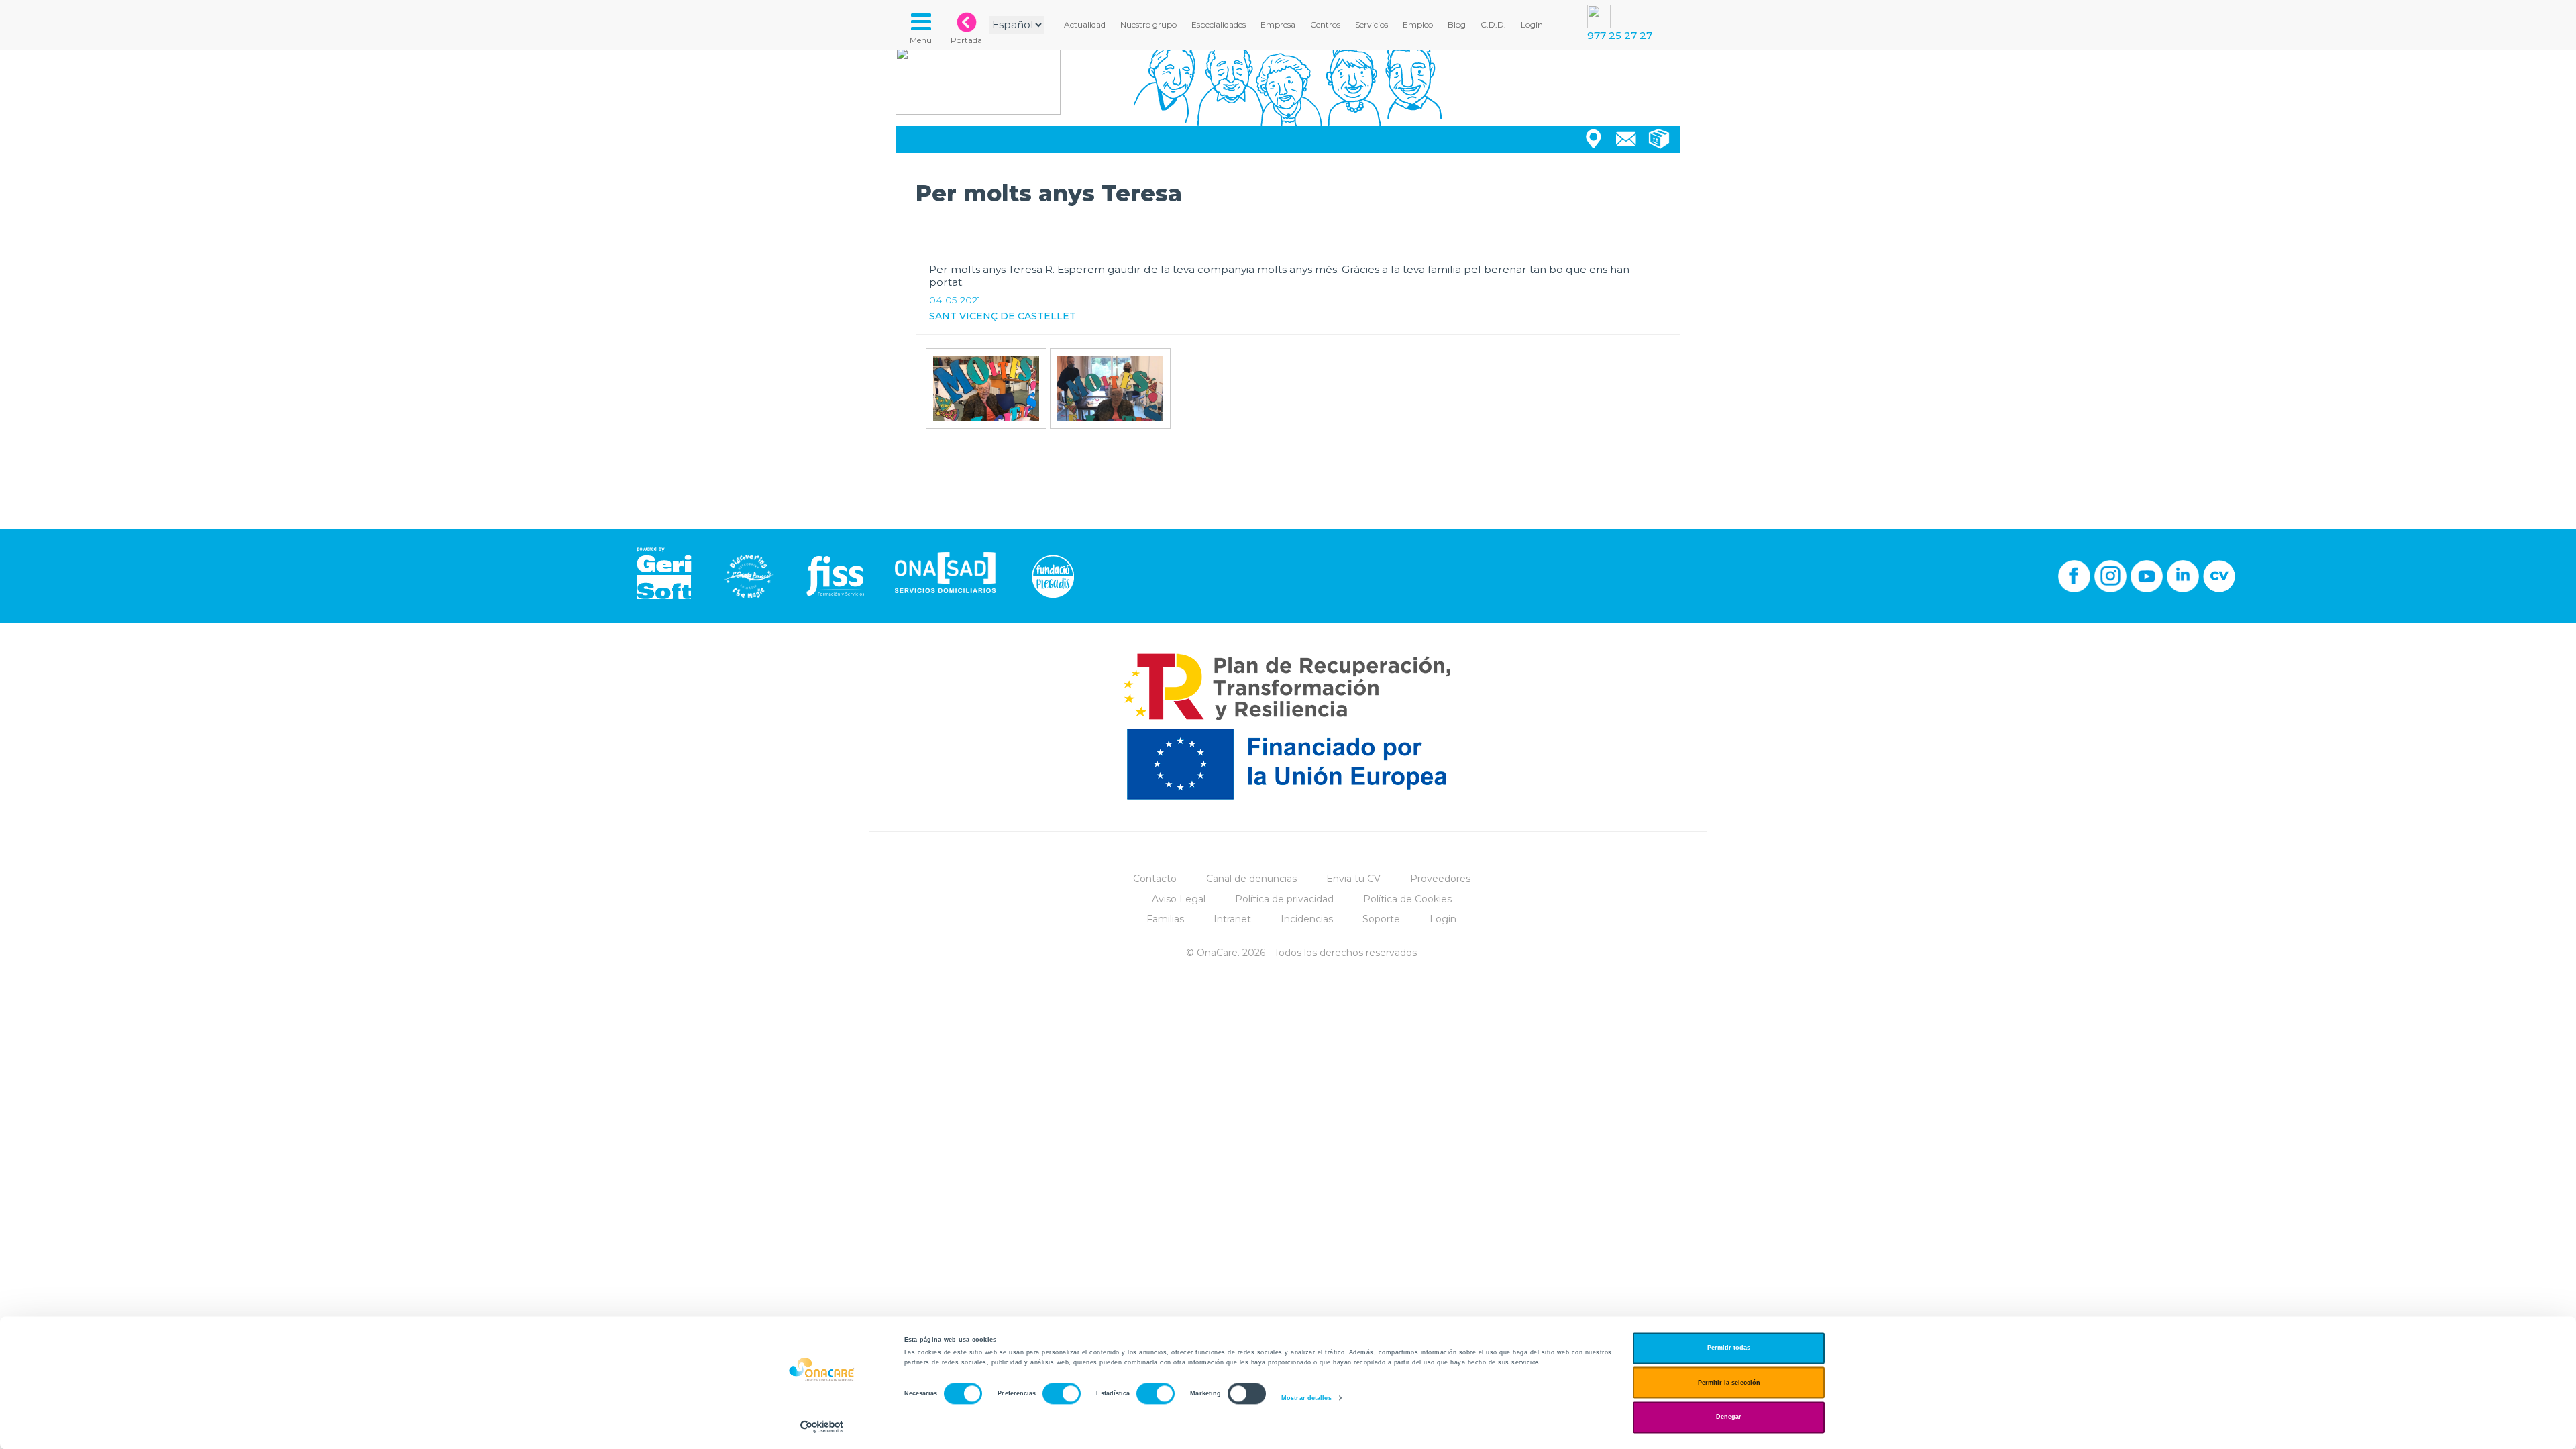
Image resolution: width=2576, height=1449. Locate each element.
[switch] (1062, 1394)
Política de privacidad (1284, 899)
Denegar (1729, 1417)
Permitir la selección (1729, 1383)
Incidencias (1307, 919)
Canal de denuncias (1251, 879)
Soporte (1381, 919)
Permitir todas (1729, 1348)
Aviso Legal (1179, 899)
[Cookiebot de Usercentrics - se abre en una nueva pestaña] (822, 1427)
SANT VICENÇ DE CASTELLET (1003, 316)
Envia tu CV (1353, 879)
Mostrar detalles (1306, 1398)
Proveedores (1440, 879)
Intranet (1232, 919)
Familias (1165, 919)
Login (1443, 919)
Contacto (1155, 879)
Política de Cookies (1407, 899)
